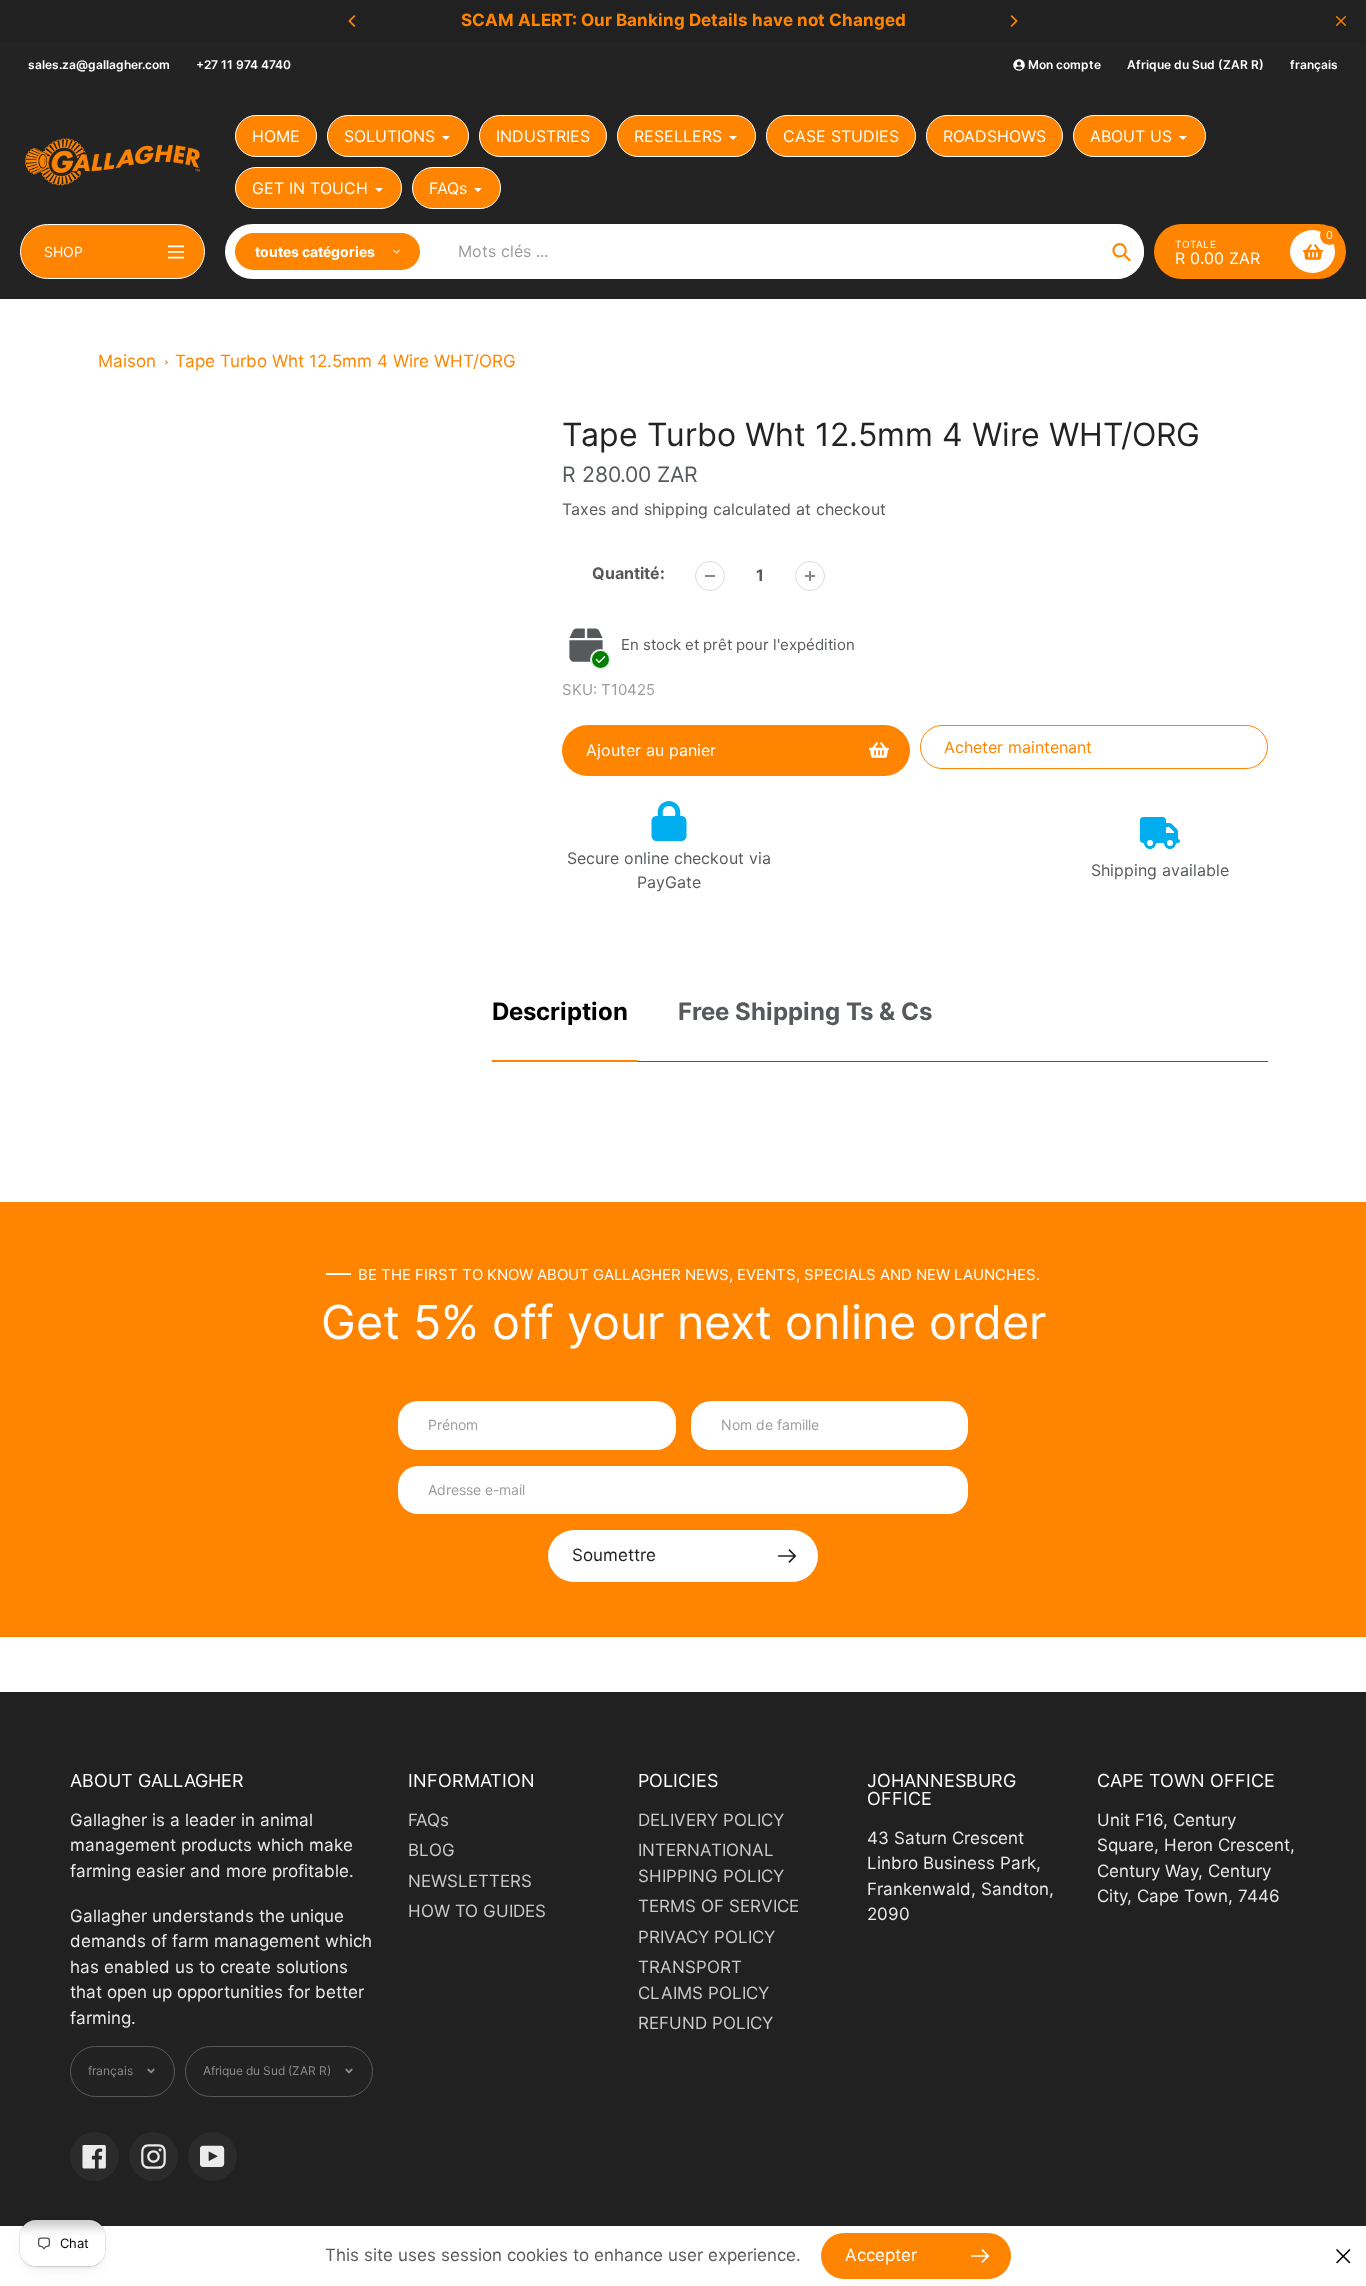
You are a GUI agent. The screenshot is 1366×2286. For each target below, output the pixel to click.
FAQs (428, 1820)
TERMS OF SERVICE (718, 1906)
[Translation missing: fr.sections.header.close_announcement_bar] (1341, 21)
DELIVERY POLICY (711, 1820)
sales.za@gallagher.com (99, 64)
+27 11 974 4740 (243, 64)
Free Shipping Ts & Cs (805, 1011)
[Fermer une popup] (1343, 2256)
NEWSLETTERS (470, 1881)
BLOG (431, 1850)
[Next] (1013, 21)
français (1314, 64)
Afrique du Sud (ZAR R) (1195, 64)
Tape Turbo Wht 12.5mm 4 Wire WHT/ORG (345, 361)
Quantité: (628, 573)
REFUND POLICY (705, 2023)
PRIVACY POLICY (706, 1937)
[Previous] (353, 21)
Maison (127, 361)
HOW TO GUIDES (477, 1911)
